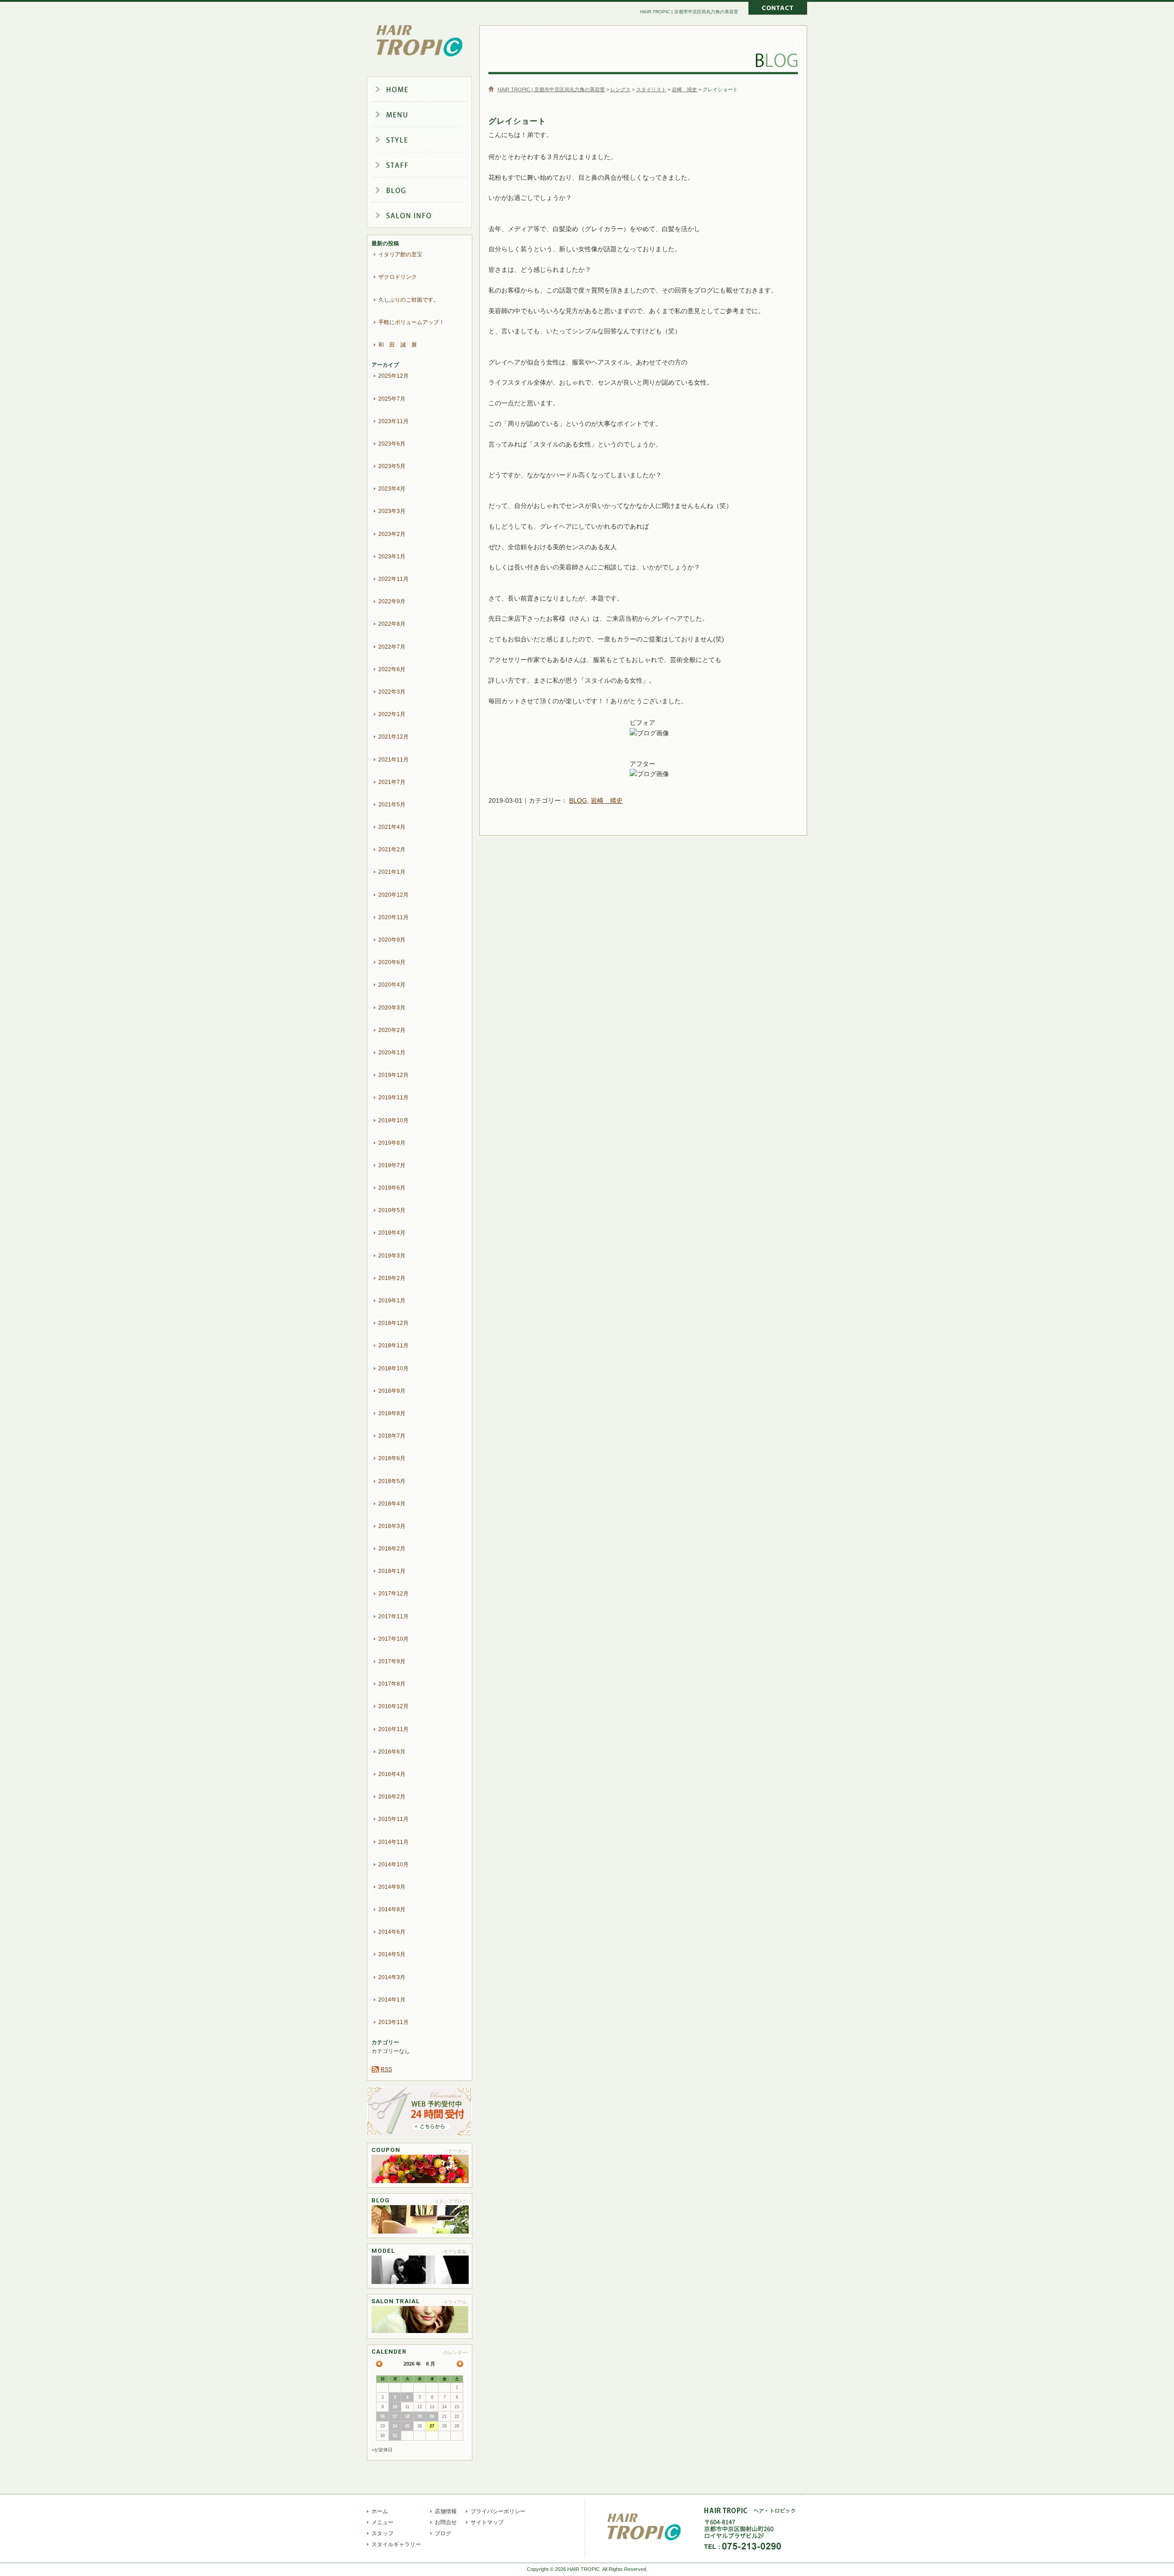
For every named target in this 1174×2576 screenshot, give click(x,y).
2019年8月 (392, 1143)
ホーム (426, 89)
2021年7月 (392, 782)
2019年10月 (393, 1120)
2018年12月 (393, 1323)
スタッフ (426, 166)
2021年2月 (392, 849)
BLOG (578, 800)
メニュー (426, 115)
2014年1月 (392, 2000)
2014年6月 (392, 1932)
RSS (386, 2069)
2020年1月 (392, 1053)
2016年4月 (392, 1774)
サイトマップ (487, 2522)
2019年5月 (392, 1210)
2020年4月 (392, 985)
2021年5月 (392, 805)
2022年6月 (392, 669)
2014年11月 (393, 1842)
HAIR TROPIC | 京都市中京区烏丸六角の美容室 (420, 41)
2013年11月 (393, 2022)
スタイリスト (651, 89)
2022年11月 (393, 579)
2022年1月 (392, 714)
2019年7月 (392, 1165)
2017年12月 (393, 1594)
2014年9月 (392, 1887)
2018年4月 (392, 1504)
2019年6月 (392, 1188)
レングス (620, 89)
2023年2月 (392, 534)
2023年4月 (392, 489)
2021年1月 (392, 872)
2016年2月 (392, 1797)
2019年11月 (393, 1098)
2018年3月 (392, 1526)
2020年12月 (393, 895)
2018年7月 (392, 1436)
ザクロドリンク (398, 277)
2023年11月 (393, 421)
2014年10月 (393, 1864)
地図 (800, 2536)
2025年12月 (393, 376)
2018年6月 (392, 1458)
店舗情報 (426, 217)
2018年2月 (392, 1549)
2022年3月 (392, 692)
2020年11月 (393, 917)
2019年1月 (392, 1301)
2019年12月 (393, 1075)
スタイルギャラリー (426, 140)
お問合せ (446, 2522)
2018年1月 (392, 1571)
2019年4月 (392, 1233)
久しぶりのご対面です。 (409, 300)
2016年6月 (392, 1752)
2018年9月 (392, 1391)
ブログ (426, 192)
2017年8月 (392, 1684)
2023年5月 (392, 466)
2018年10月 (393, 1368)
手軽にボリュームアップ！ (411, 322)
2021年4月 (392, 827)
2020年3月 (392, 1008)
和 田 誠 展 (398, 345)
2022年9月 (392, 601)
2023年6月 (392, 444)
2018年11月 (393, 1346)
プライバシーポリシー (498, 2511)
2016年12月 (393, 1706)
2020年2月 (392, 1030)
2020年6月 (392, 962)
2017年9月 (392, 1661)
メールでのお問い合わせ (778, 9)
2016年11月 (393, 1729)
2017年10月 (393, 1639)
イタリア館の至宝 (400, 254)
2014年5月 (392, 1954)
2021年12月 (393, 737)
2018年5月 (392, 1481)
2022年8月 (392, 624)
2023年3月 (392, 511)
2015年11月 (393, 1819)
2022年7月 (392, 647)
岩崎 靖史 (684, 89)
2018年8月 (392, 1413)
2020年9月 (392, 940)
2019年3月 (392, 1256)
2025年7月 (392, 399)
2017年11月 (393, 1616)
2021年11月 (393, 760)
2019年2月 (392, 1278)
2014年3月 (392, 1977)
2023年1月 (392, 557)
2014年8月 (392, 1909)
